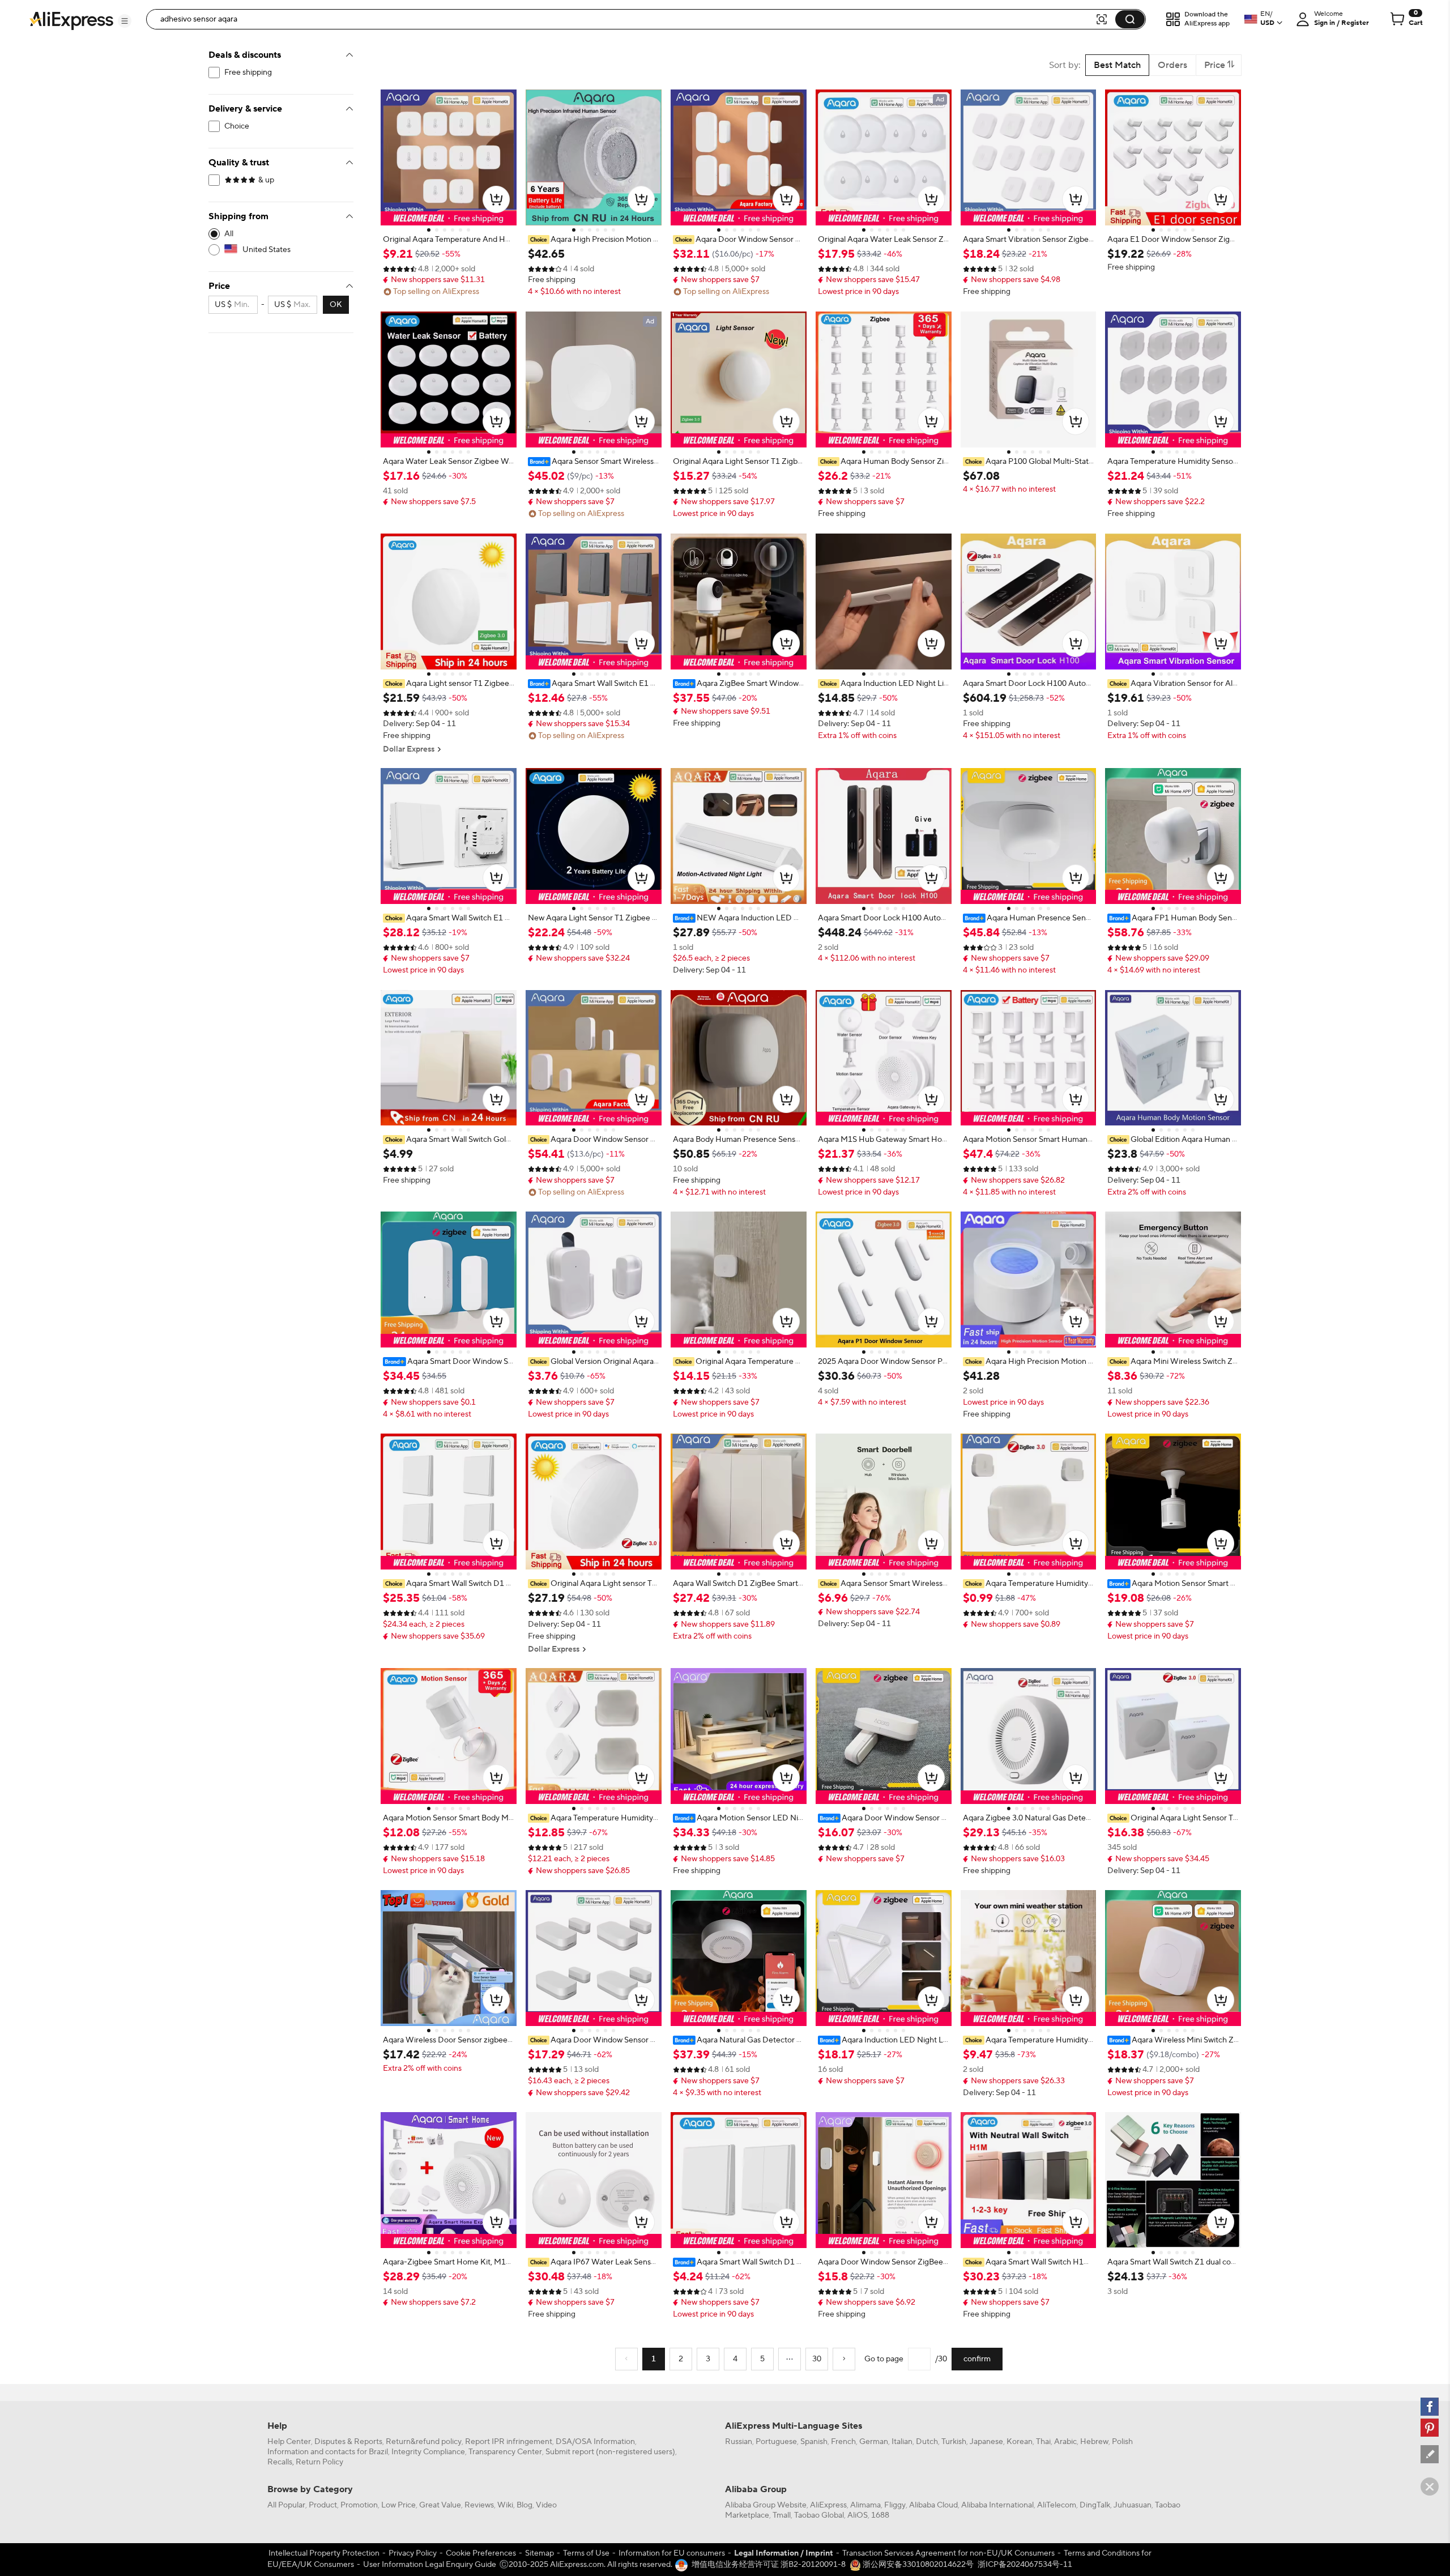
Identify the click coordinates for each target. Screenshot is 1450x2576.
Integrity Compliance (428, 2452)
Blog (524, 2505)
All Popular (286, 2505)
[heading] (449, 240)
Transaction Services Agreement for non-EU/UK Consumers (948, 2553)
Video (546, 2505)
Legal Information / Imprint (784, 2553)
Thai (1043, 2442)
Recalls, (281, 2462)
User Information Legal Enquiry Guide (430, 2565)
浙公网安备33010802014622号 (917, 2565)
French (843, 2442)
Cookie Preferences (481, 2553)
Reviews (479, 2505)
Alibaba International (997, 2505)
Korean (1020, 2442)
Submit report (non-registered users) (610, 2452)
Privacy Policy (413, 2553)
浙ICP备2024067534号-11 (1025, 2565)
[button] (125, 21)
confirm (977, 2359)
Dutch (927, 2442)
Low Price (398, 2505)
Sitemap (540, 2553)
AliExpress (828, 2505)
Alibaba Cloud (933, 2505)
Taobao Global (819, 2515)
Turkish (954, 2442)
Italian (902, 2442)
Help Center (289, 2442)
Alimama (865, 2505)
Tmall (782, 2515)
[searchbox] (625, 19)
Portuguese (776, 2442)
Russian (739, 2442)
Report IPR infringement (509, 2442)
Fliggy (895, 2505)
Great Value (440, 2505)
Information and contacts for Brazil (328, 2452)
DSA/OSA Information (595, 2442)
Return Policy (319, 2462)
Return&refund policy (424, 2442)
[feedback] (1430, 2454)
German (874, 2442)
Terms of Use (586, 2553)
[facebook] (1430, 2407)
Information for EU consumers (672, 2553)
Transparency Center (505, 2452)
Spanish (814, 2442)
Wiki (505, 2505)
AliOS (858, 2515)
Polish (1122, 2442)
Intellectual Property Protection (324, 2553)
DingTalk (1095, 2505)
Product (323, 2505)
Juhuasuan (1133, 2505)
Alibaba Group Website (766, 2505)
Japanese (986, 2442)
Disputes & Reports (348, 2442)
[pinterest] (1430, 2428)
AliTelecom (1057, 2505)
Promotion (359, 2505)
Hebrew (1094, 2442)
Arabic (1065, 2442)
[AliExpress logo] (71, 20)
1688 (880, 2515)
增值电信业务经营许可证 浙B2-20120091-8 (769, 2565)
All (229, 234)
